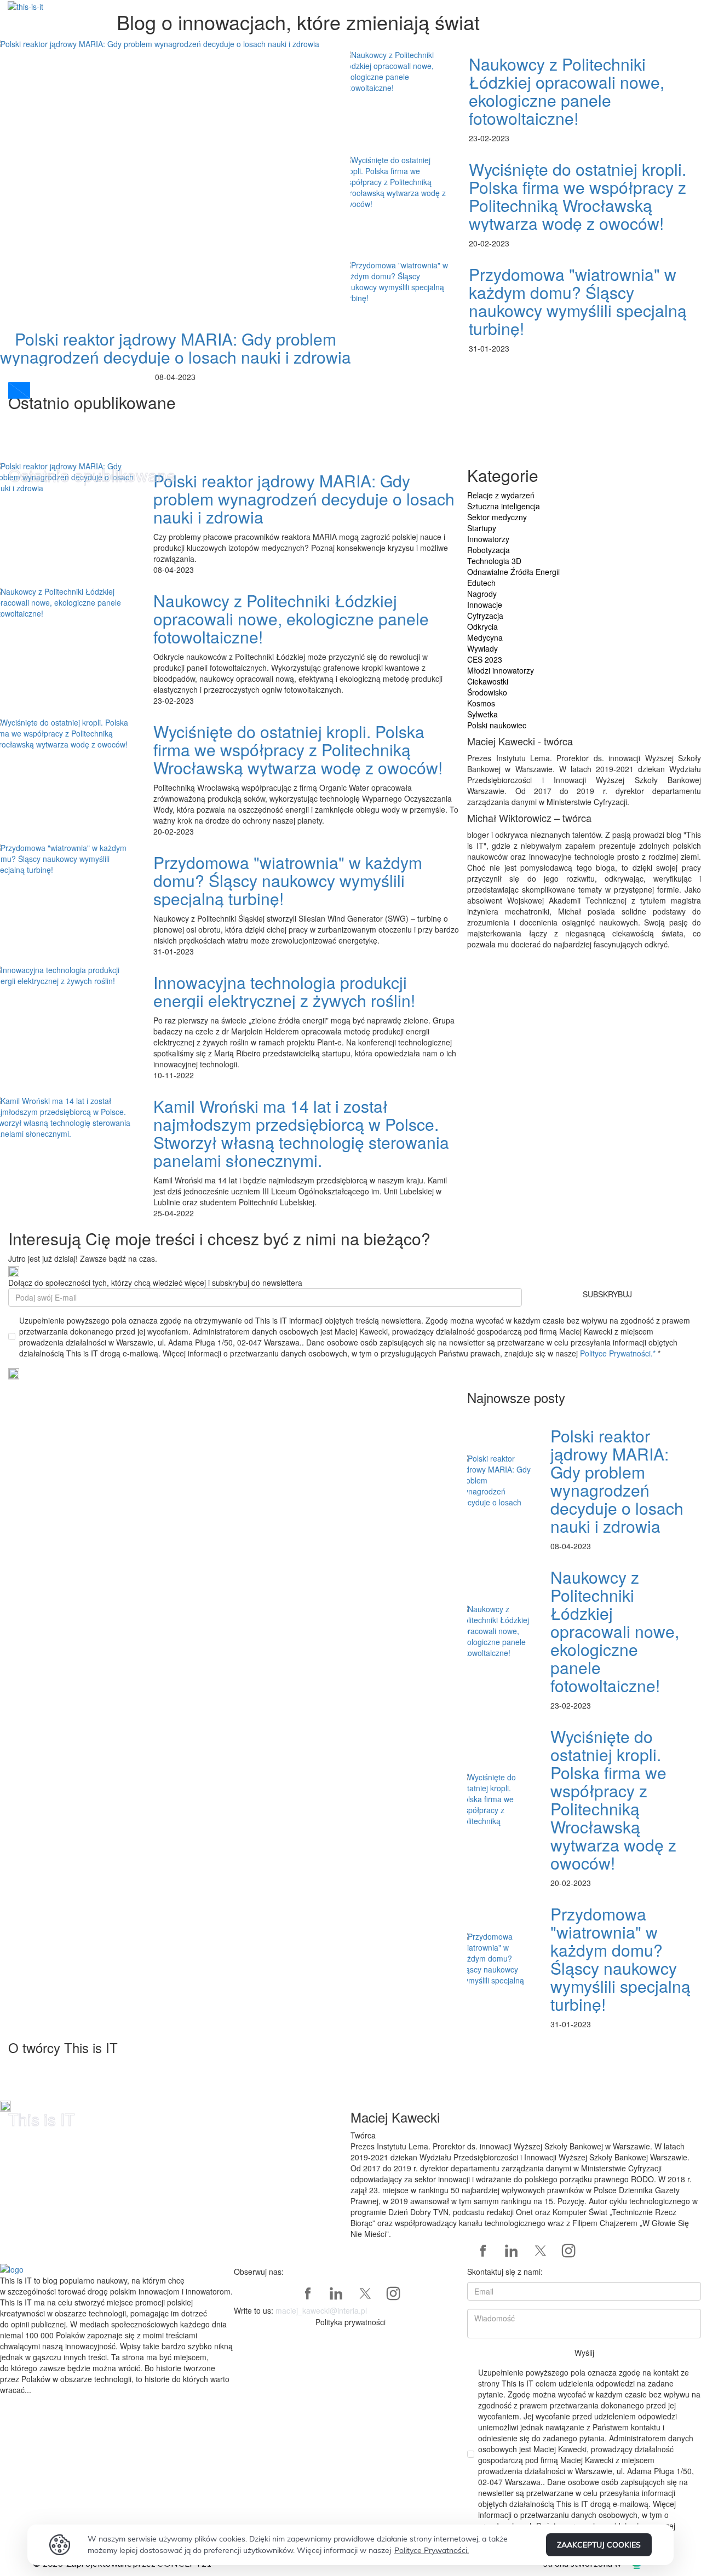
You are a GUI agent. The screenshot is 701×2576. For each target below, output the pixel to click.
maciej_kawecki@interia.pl (321, 2310)
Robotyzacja (489, 550)
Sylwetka (482, 714)
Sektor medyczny (497, 517)
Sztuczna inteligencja (504, 506)
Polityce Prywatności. (432, 2550)
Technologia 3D (494, 561)
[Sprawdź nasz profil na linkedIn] (512, 2251)
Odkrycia (482, 626)
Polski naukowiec (497, 725)
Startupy (482, 528)
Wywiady (482, 648)
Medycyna (485, 637)
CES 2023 (485, 659)
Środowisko (487, 692)
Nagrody (482, 594)
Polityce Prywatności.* (619, 1353)
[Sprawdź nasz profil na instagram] (568, 2251)
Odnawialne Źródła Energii (513, 572)
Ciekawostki (488, 681)
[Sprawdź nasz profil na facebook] (483, 2251)
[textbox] (117, 2335)
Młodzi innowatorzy (501, 670)
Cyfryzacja (485, 616)
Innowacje (485, 605)
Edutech (481, 583)
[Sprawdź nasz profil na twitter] (540, 2251)
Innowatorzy (488, 539)
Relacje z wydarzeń (501, 495)
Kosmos (481, 703)
